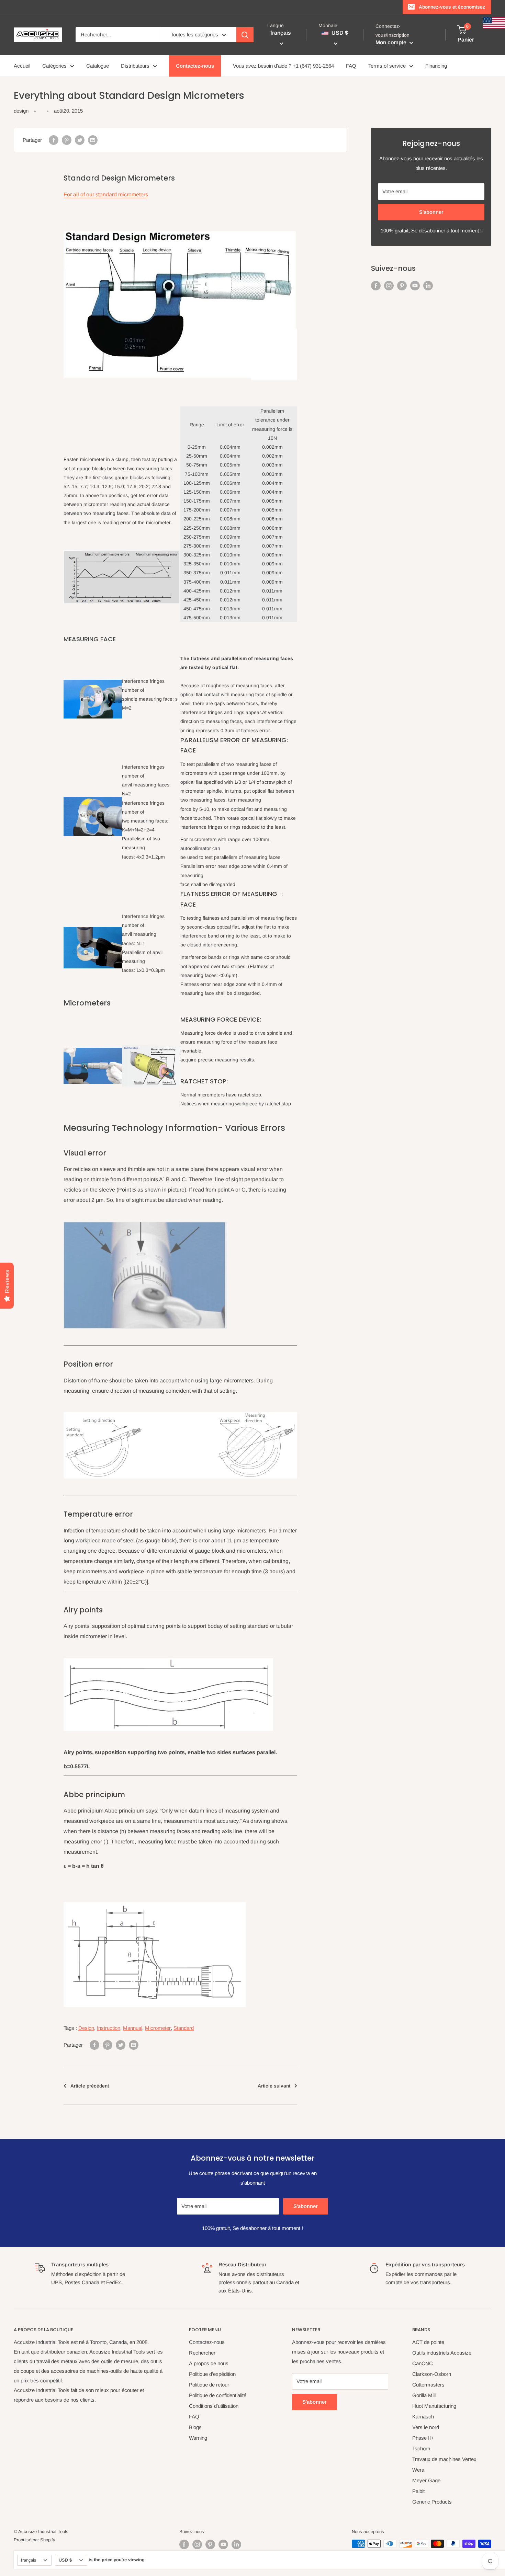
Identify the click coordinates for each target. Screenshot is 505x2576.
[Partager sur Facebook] (54, 140)
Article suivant (274, 2086)
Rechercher (202, 2353)
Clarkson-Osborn (432, 2374)
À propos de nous (209, 2363)
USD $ (65, 2560)
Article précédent (90, 2086)
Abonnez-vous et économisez (452, 7)
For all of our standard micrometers (106, 194)
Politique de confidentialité (218, 2395)
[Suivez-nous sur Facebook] (376, 285)
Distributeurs (135, 66)
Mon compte (392, 42)
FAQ (351, 66)
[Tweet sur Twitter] (80, 140)
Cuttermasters (428, 2385)
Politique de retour (209, 2385)
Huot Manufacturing (434, 2406)
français (29, 2560)
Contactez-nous (195, 66)
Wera (418, 2470)
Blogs (195, 2427)
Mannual (133, 2028)
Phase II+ (423, 2438)
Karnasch (423, 2417)
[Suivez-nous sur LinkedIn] (428, 285)
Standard (184, 2028)
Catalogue (98, 66)
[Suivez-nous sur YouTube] (415, 285)
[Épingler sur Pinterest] (67, 140)
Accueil (22, 66)
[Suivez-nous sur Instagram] (389, 285)
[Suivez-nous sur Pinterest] (402, 285)
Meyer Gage (426, 2480)
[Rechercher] (245, 35)
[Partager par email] (93, 140)
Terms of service (387, 66)
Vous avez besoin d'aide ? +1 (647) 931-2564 (283, 66)
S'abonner (431, 212)
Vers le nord (426, 2427)
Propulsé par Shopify (35, 2540)
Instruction (109, 2028)
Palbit (418, 2491)
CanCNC (423, 2363)
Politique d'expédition (212, 2374)
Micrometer (158, 2028)
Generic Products (432, 2502)
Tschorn (421, 2448)
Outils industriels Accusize (442, 2353)
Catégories (54, 66)
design (21, 111)
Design (86, 2028)
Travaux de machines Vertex (444, 2459)
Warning (198, 2438)
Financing (436, 66)
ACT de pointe (428, 2342)
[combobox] (119, 35)
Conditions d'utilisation (214, 2406)
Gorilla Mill (424, 2395)
